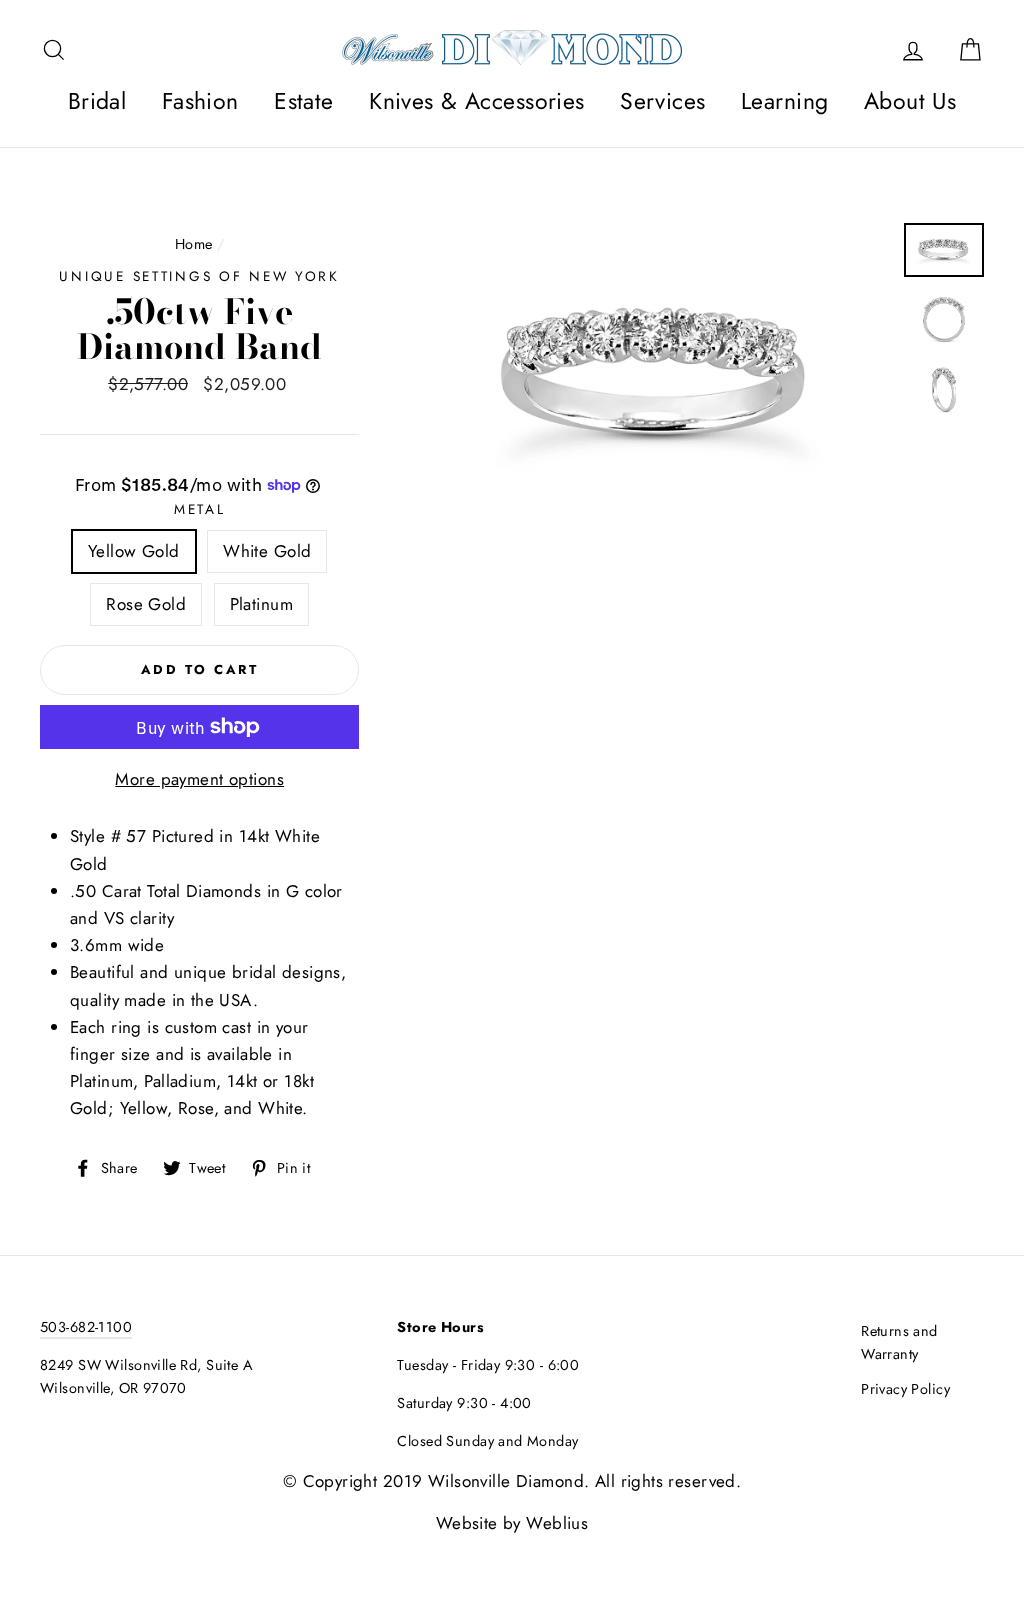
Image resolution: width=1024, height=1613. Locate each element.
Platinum (261, 604)
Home (194, 244)
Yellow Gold (134, 551)
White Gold (267, 551)
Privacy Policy (905, 1389)
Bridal (97, 101)
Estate (304, 101)
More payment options (199, 779)
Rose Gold (146, 604)
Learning (784, 101)
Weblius (557, 1523)
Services (662, 101)
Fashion (200, 101)
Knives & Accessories (477, 101)
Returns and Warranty (899, 1342)
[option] (657, 377)
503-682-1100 (86, 1327)
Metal (200, 509)
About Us (910, 101)
